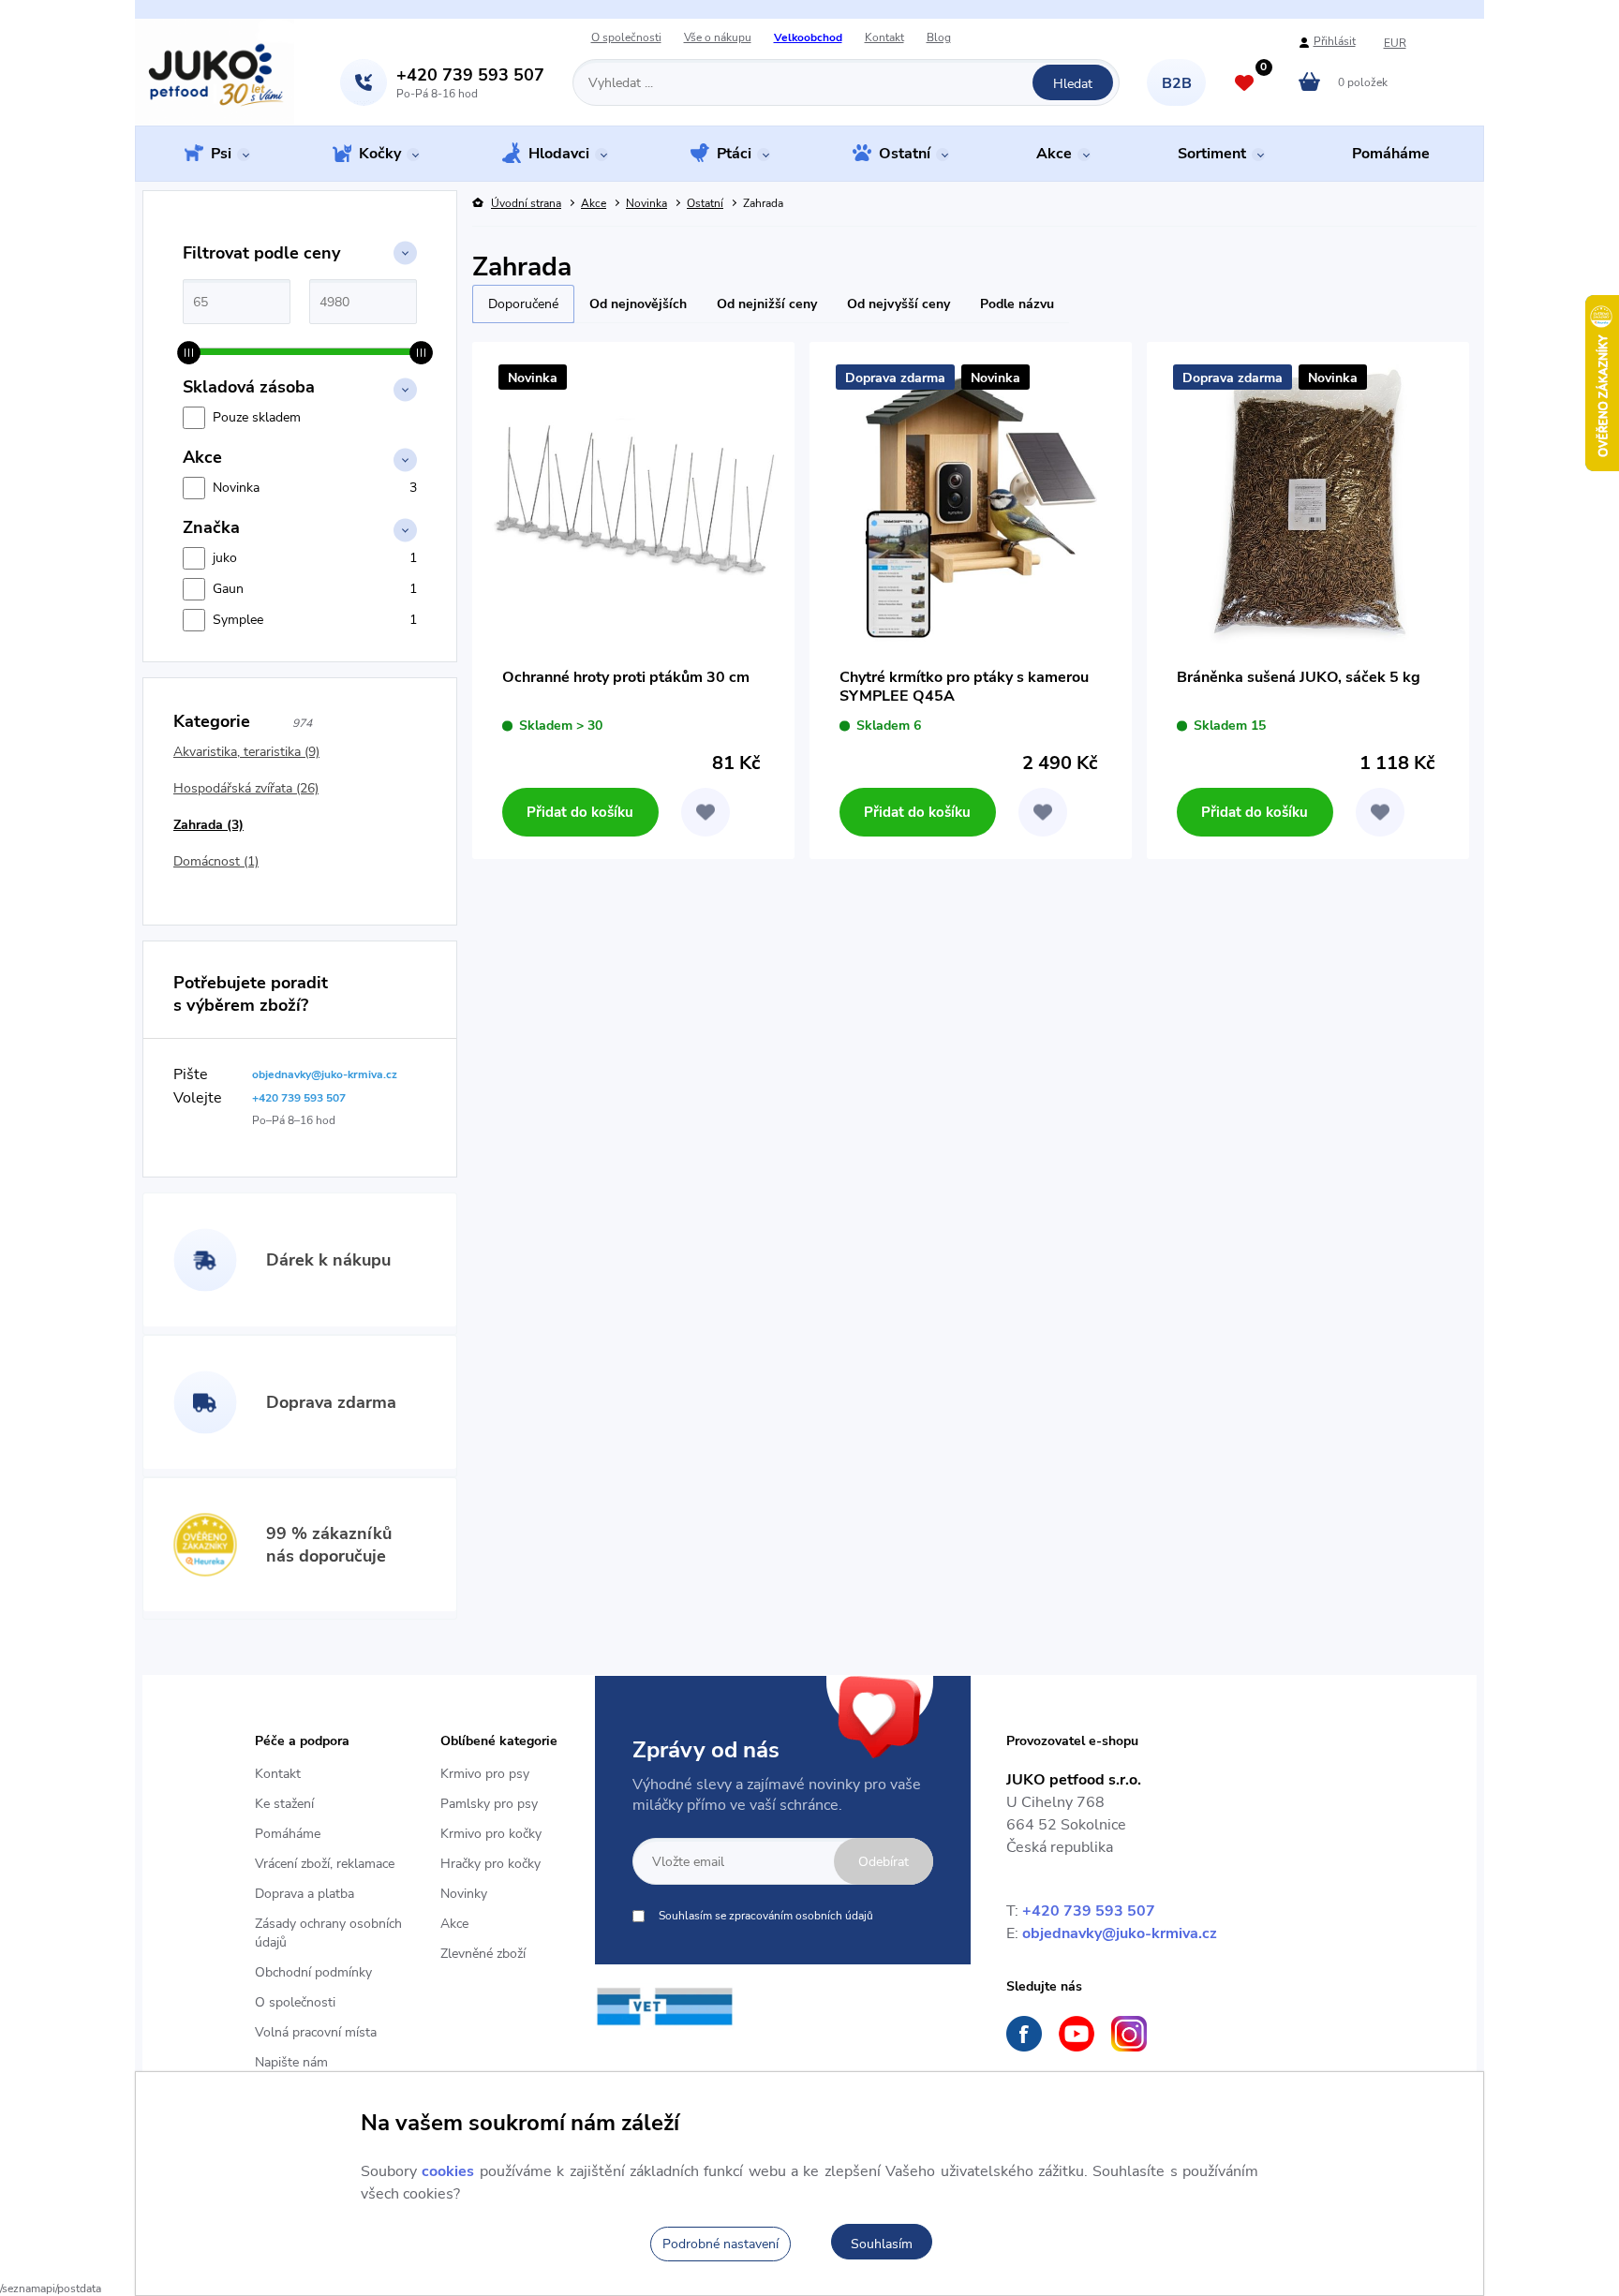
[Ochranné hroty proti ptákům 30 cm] (633, 503)
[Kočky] (342, 156)
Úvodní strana (526, 204)
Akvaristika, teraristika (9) (246, 752)
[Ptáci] (700, 156)
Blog (939, 38)
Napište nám (291, 2062)
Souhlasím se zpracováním (766, 1916)
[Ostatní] (862, 156)
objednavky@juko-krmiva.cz (1120, 1933)
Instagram (1129, 2034)
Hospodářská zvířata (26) (246, 788)
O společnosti (626, 38)
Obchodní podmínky (313, 1972)
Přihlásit (1335, 42)
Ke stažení (284, 1804)
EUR (1395, 44)
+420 (470, 75)
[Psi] (194, 155)
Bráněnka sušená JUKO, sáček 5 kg (1299, 678)
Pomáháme (288, 1834)
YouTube (1077, 2034)
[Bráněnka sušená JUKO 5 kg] (1308, 503)
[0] (1244, 85)
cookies (448, 2171)
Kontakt (884, 38)
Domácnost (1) (216, 861)
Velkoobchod (808, 38)
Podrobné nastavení (720, 2244)
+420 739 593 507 (1089, 1911)
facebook (1024, 2034)
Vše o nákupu (718, 38)
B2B (1177, 83)
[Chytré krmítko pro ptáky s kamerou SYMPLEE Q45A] (971, 503)
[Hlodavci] (512, 156)
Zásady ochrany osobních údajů (328, 1933)
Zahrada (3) (208, 825)
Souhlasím (882, 2244)
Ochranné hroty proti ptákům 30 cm (626, 678)
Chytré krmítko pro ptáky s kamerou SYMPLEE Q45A (964, 687)
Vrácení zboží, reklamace (325, 1864)
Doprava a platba (304, 1894)
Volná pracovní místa (316, 2032)
